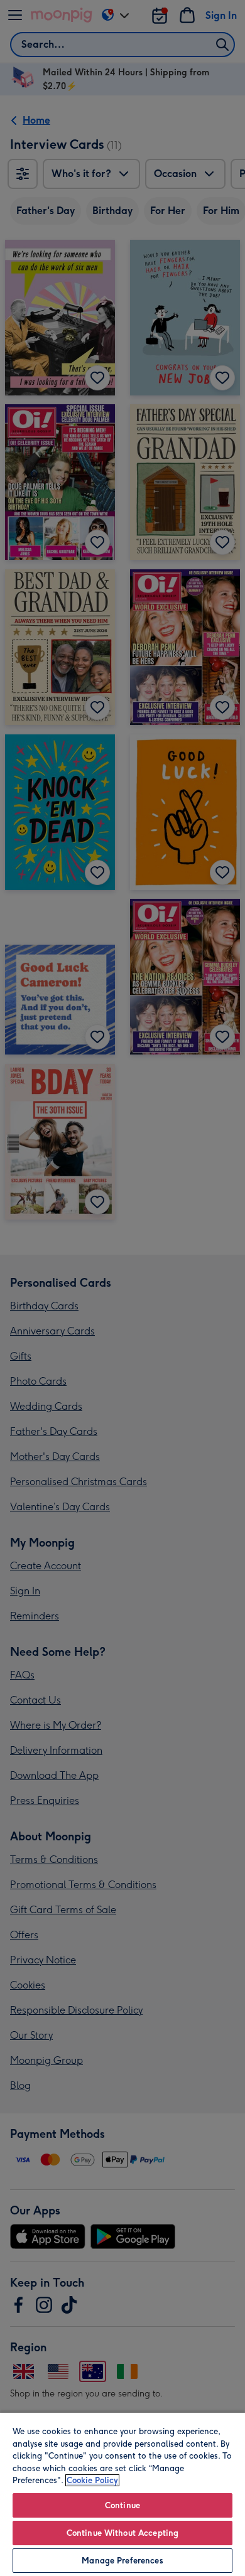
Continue (122, 2505)
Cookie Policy (92, 2480)
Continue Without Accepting (122, 2533)
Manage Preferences (122, 2561)
